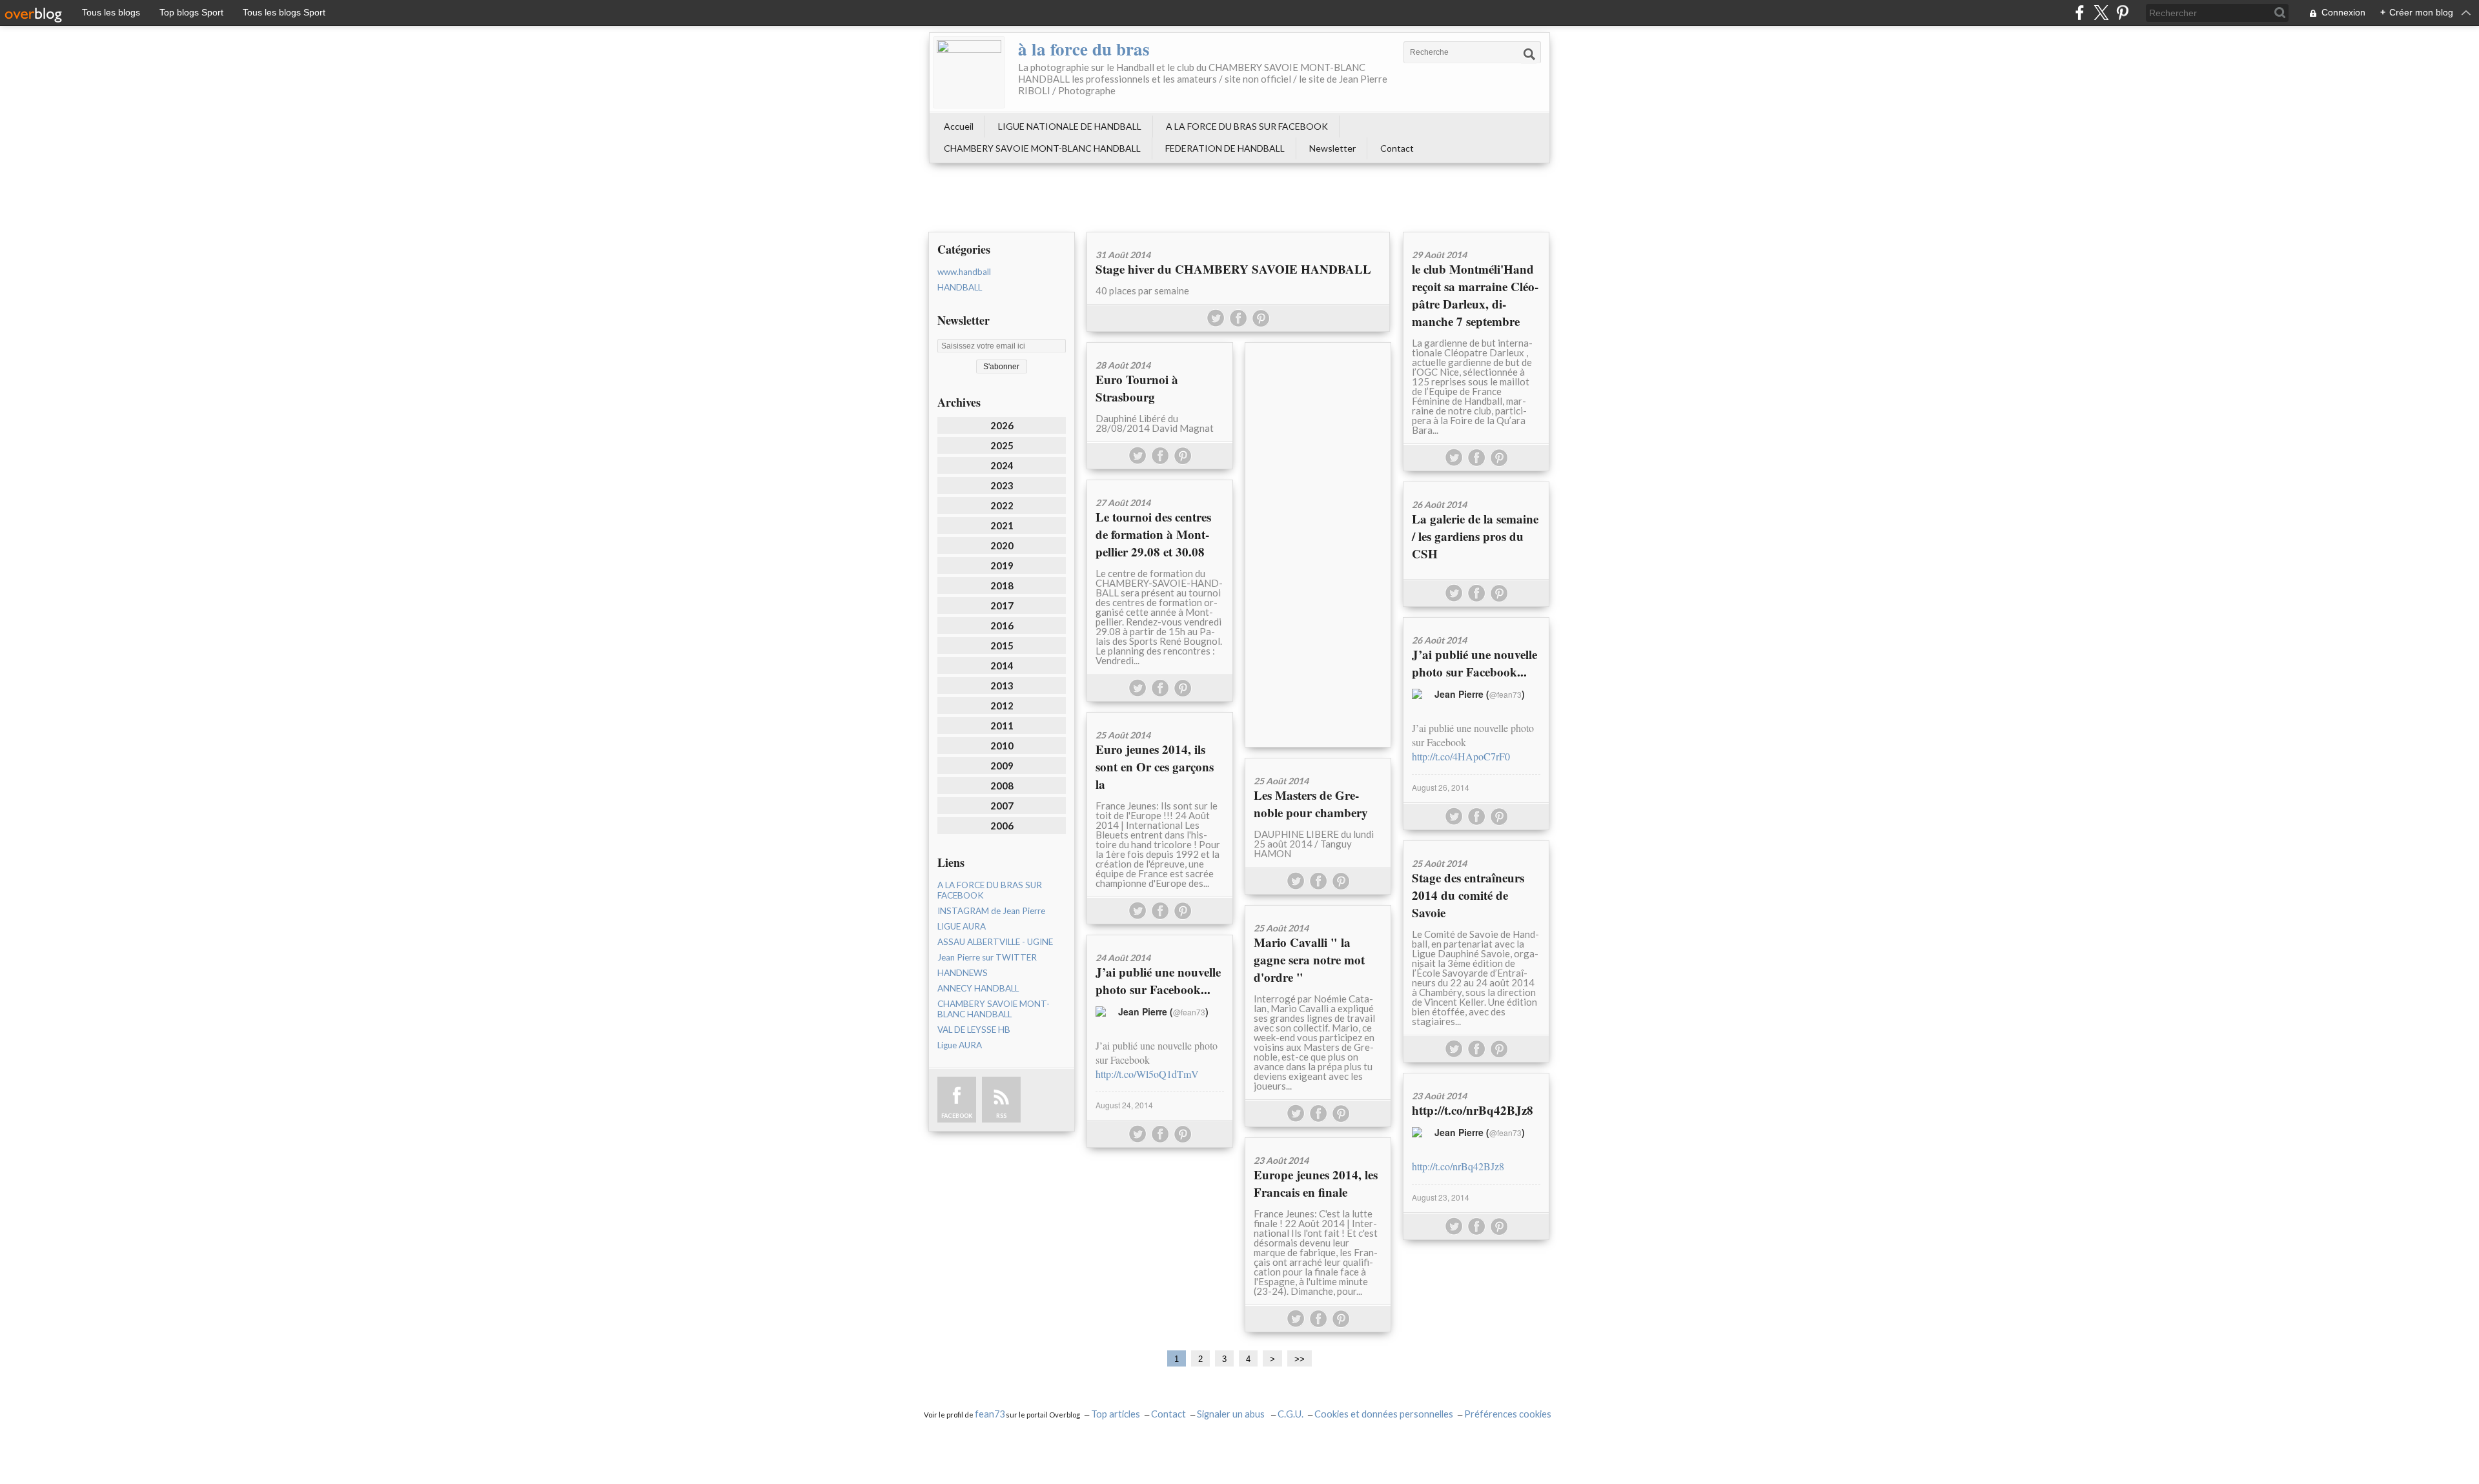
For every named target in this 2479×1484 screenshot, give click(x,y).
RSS (1001, 1116)
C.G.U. (1291, 1414)
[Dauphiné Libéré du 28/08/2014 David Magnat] (1160, 347)
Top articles (1116, 1414)
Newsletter (1332, 148)
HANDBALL (960, 287)
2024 (1002, 465)
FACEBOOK (957, 1116)
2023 (1002, 485)
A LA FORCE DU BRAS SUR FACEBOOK (1247, 126)
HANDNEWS (963, 973)
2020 (1002, 545)
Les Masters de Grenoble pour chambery (1311, 804)
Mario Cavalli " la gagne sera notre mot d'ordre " (1309, 960)
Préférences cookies (1508, 1414)
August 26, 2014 (1441, 787)
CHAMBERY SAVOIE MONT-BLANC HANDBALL (1042, 148)
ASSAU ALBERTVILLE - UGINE (995, 942)
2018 (1002, 585)
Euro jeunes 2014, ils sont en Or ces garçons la (1155, 767)
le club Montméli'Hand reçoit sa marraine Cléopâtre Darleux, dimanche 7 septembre (1475, 295)
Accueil (959, 126)
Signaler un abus (1232, 1414)
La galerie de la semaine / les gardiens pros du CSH (1475, 536)
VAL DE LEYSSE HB (974, 1030)
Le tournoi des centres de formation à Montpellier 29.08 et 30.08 (1153, 534)
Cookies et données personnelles (1384, 1414)
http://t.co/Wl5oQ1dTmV (1147, 1074)
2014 (1002, 666)
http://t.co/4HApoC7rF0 (1461, 756)
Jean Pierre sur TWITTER (987, 957)
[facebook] (2080, 13)
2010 (1002, 746)
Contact (1397, 148)
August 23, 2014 (1441, 1197)
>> (1300, 1359)
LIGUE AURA (962, 926)
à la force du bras (1084, 49)
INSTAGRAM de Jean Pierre (991, 911)
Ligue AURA (960, 1045)
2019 (1002, 565)
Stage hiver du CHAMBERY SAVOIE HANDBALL (1233, 269)
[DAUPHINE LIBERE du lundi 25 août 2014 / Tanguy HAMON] (1318, 763)
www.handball (964, 272)
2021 (1002, 525)
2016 (1002, 625)
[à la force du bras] (969, 72)
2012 (1002, 706)
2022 (1002, 505)
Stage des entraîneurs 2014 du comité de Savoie (1468, 895)
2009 (1002, 766)
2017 (1002, 605)
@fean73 (1505, 694)
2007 (1002, 806)
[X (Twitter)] (2101, 13)
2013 (1002, 686)
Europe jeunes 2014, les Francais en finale (1316, 1183)
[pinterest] (2122, 13)
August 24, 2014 (1124, 1105)
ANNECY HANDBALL (978, 988)
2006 (1002, 826)
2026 (1002, 425)
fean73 (990, 1414)
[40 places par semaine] (1238, 237)
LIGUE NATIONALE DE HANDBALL (1070, 126)
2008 (1002, 786)
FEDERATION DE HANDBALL (1225, 148)
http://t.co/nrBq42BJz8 (1473, 1110)
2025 (1002, 445)
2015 (1002, 645)
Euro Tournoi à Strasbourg (1137, 388)
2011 (1002, 726)
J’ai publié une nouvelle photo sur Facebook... (1474, 663)
